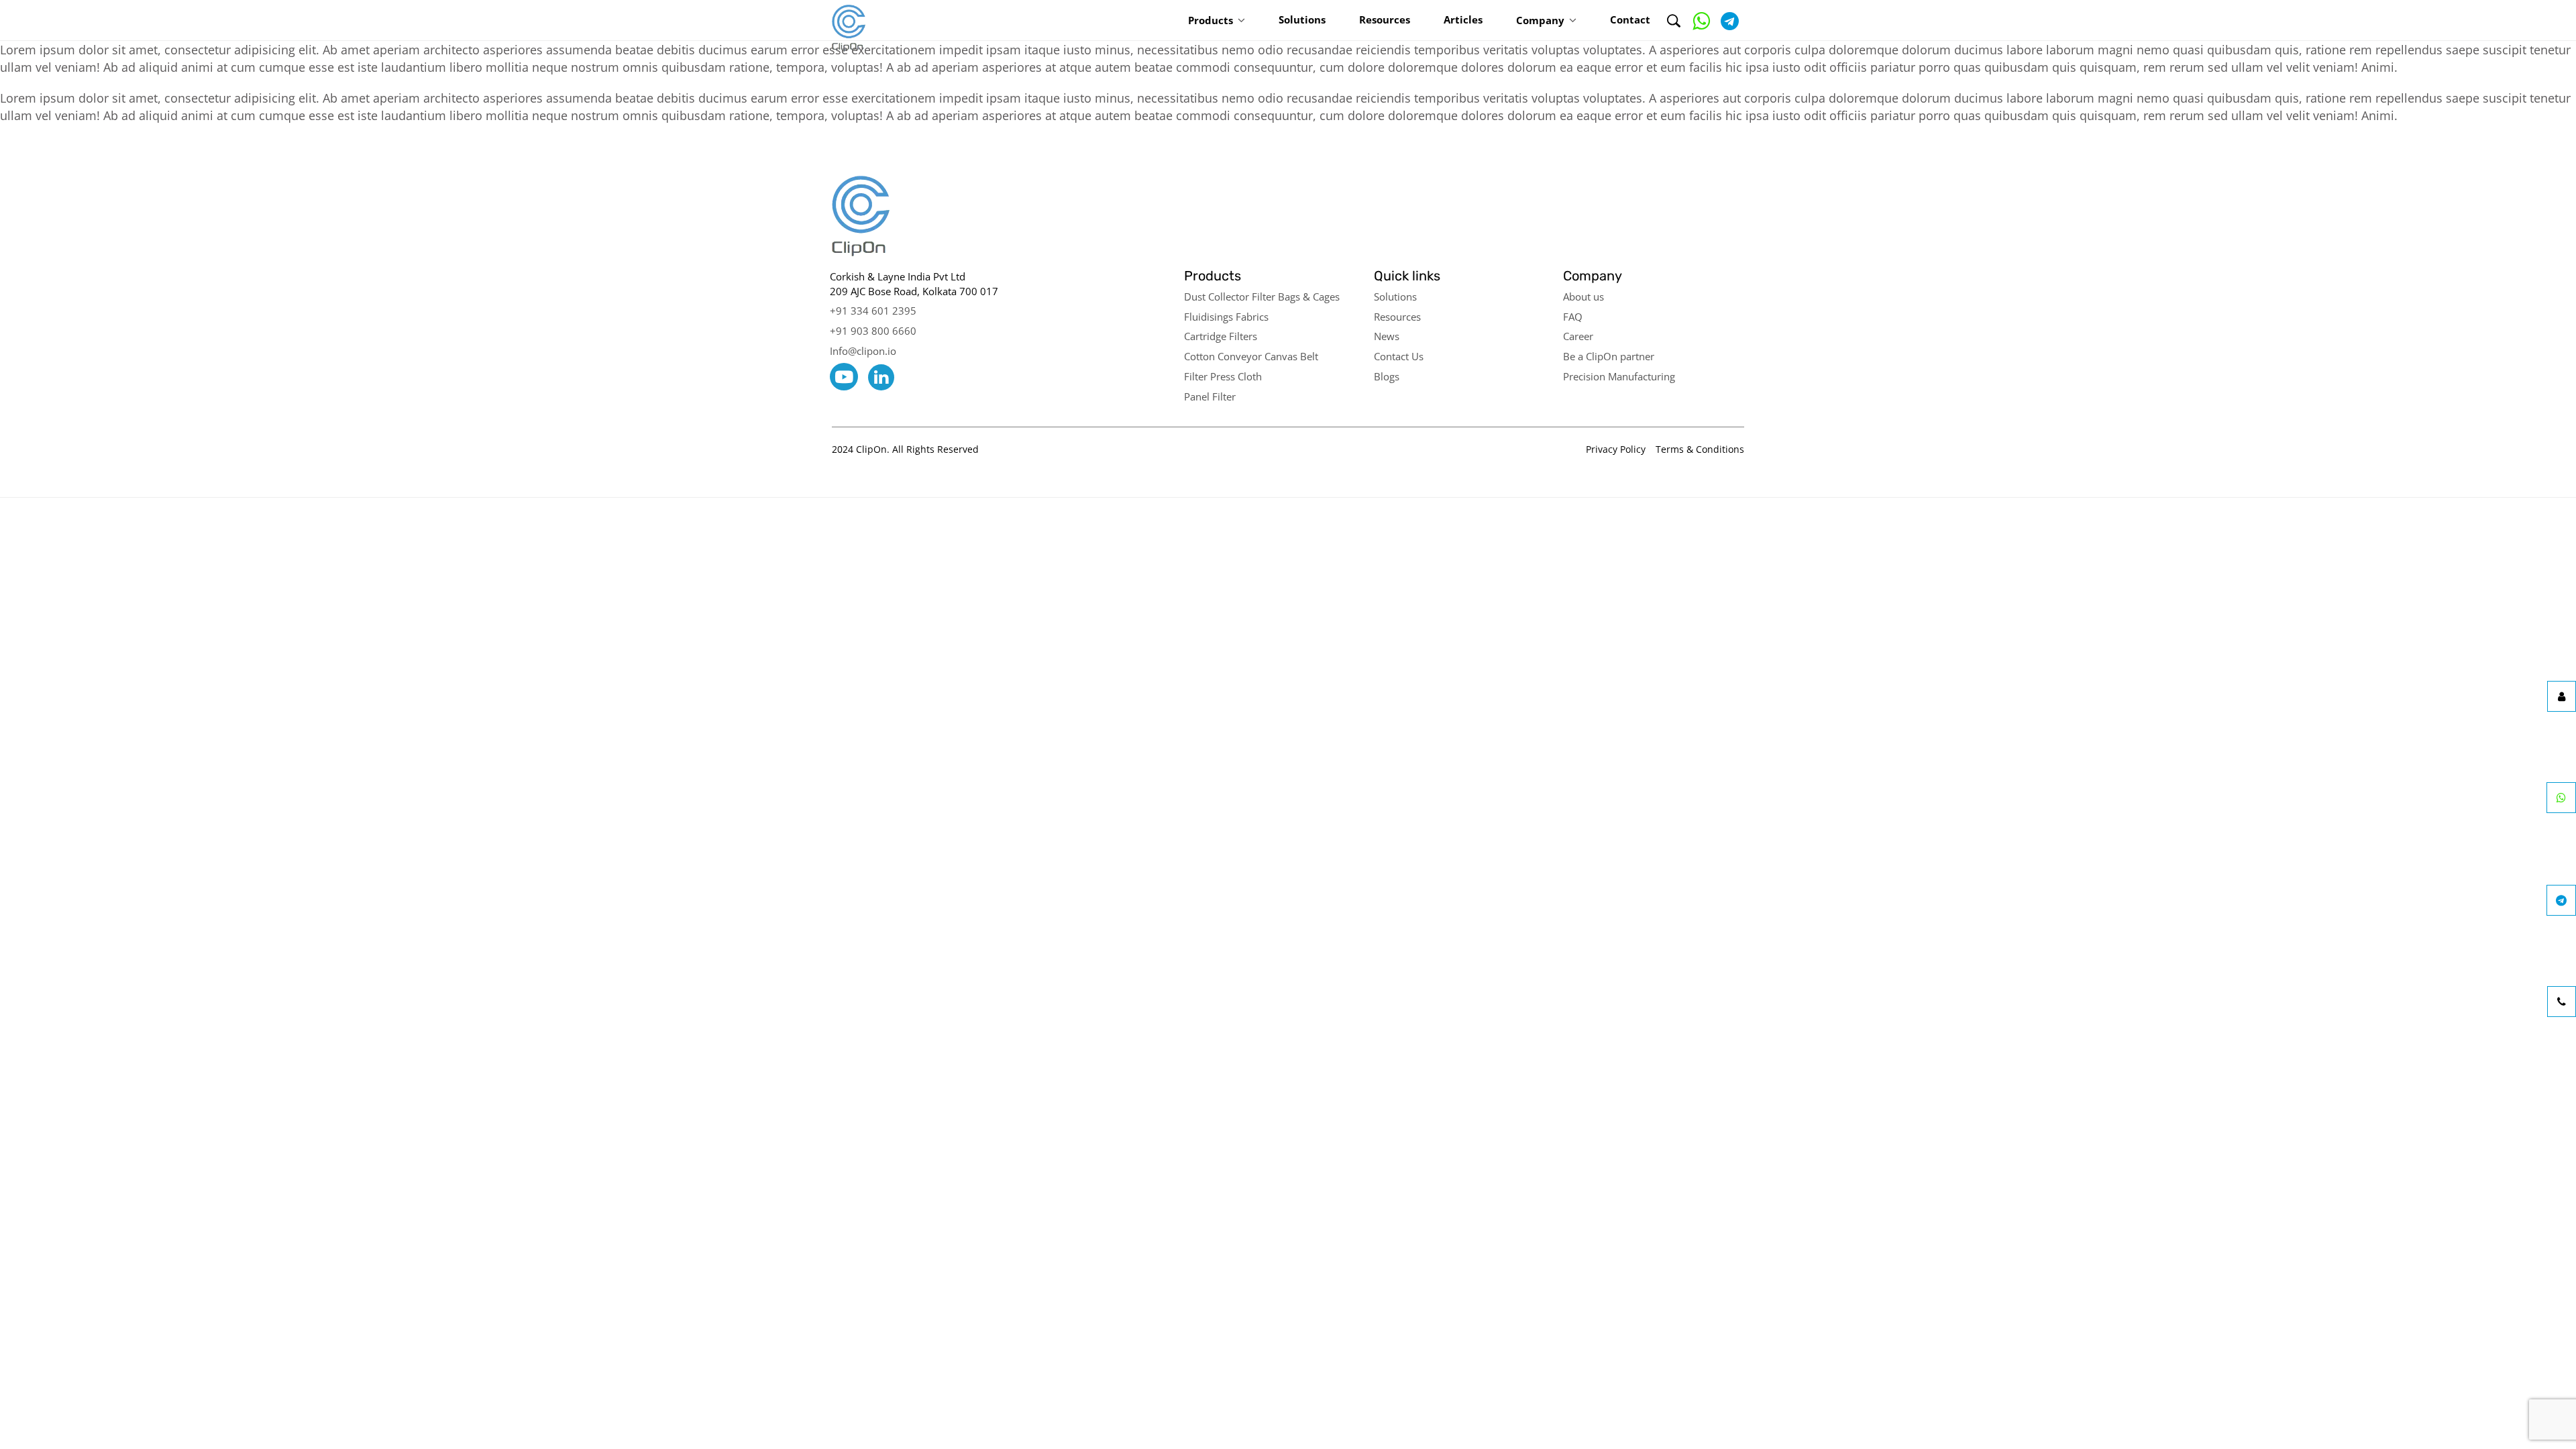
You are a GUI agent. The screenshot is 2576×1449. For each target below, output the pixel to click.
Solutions (1302, 19)
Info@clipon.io (863, 351)
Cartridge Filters (1221, 336)
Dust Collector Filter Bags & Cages (1262, 297)
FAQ (1573, 317)
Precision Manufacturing (1619, 376)
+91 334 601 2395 (873, 311)
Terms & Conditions (1700, 449)
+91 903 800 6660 (873, 331)
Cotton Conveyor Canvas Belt (1251, 356)
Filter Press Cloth (1223, 376)
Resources (1385, 19)
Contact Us (1399, 356)
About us (1584, 297)
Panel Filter (1210, 396)
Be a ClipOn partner (1609, 356)
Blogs (1387, 376)
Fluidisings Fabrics (1226, 317)
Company (1540, 20)
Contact (1630, 19)
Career (1578, 336)
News (1387, 336)
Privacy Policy (1616, 449)
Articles (1463, 19)
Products (1211, 20)
